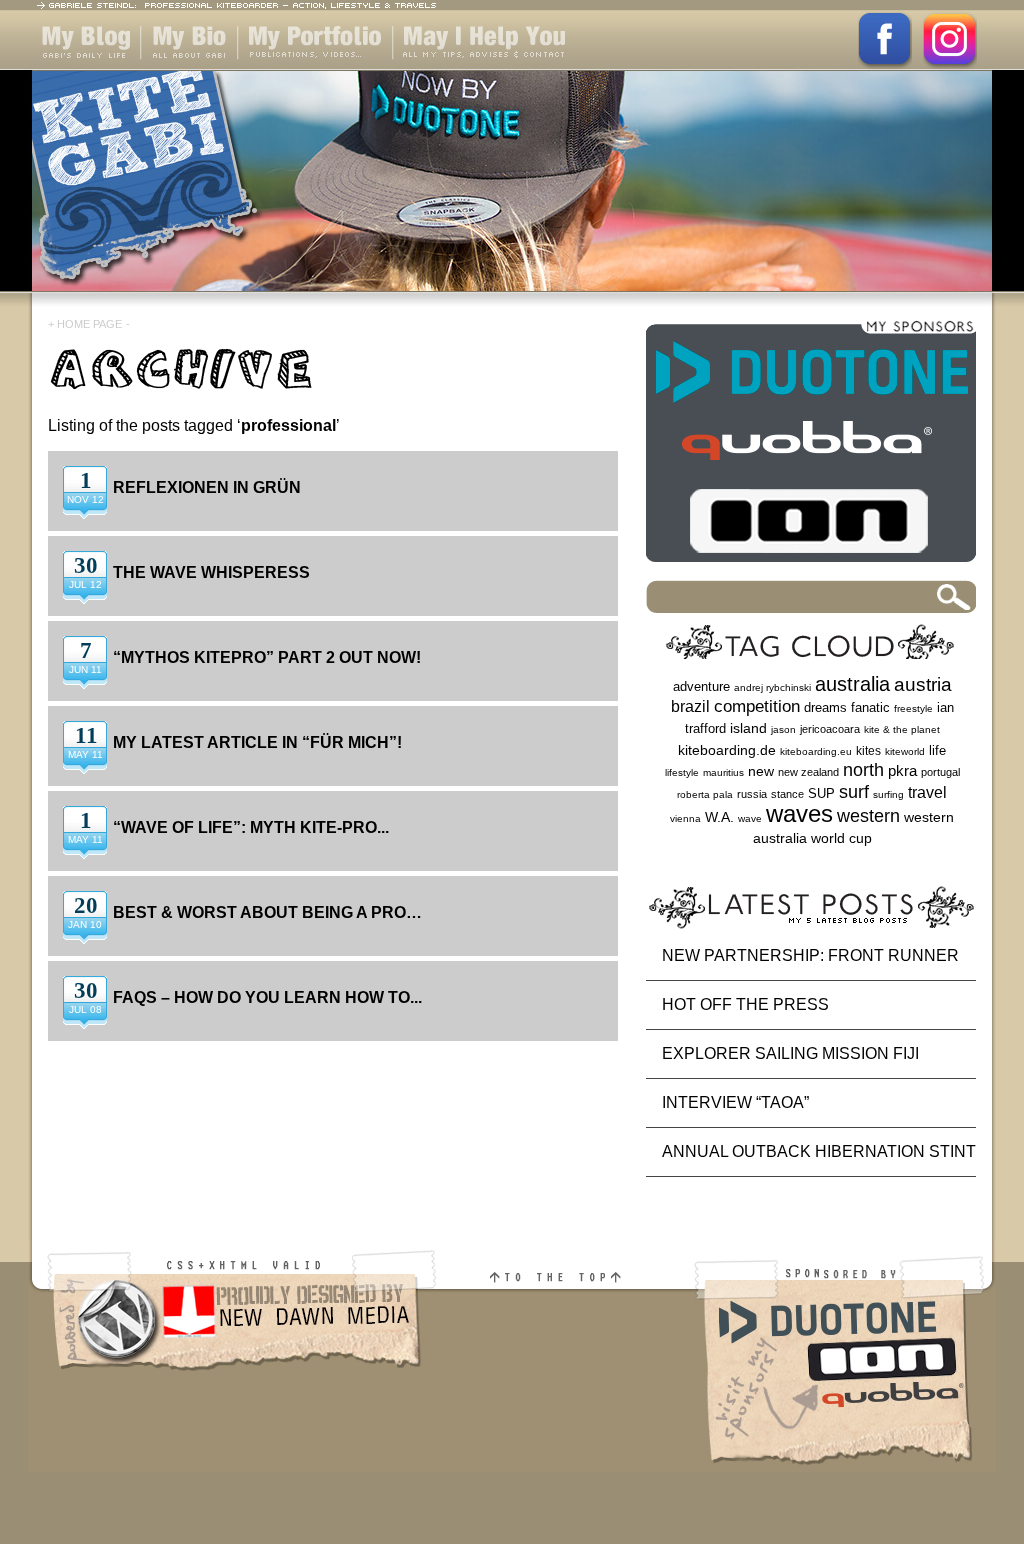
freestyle (913, 708)
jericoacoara (830, 729)
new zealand (808, 772)
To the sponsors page (811, 446)
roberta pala (705, 794)
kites (868, 751)
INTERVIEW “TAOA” (735, 1102)
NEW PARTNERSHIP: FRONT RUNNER (810, 955)
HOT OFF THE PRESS (745, 1004)
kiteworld (905, 751)
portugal (940, 772)
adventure (701, 686)
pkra (902, 770)
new (761, 771)
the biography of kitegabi (189, 69)
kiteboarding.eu (816, 751)
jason (783, 729)
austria (923, 684)
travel (927, 792)
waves (799, 813)
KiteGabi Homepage (512, 193)
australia (852, 684)
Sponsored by (844, 1381)
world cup (841, 838)
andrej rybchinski (772, 687)
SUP (821, 793)
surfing (888, 794)
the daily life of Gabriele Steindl (82, 69)
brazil (690, 706)
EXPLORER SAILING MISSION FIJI (790, 1053)
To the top (567, 1381)
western (868, 816)
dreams (825, 707)
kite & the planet (902, 729)
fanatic (870, 707)
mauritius (723, 772)
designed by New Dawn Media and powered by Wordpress (235, 1381)
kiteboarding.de (727, 750)
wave (750, 818)
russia (752, 794)
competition (757, 706)
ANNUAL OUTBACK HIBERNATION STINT (819, 1151)
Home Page (89, 324)
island (748, 728)
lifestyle (682, 772)
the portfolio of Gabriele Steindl (298, 69)
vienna (685, 818)
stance (787, 794)
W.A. (719, 817)
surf (854, 791)
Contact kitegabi (455, 69)
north (863, 770)
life (937, 750)
